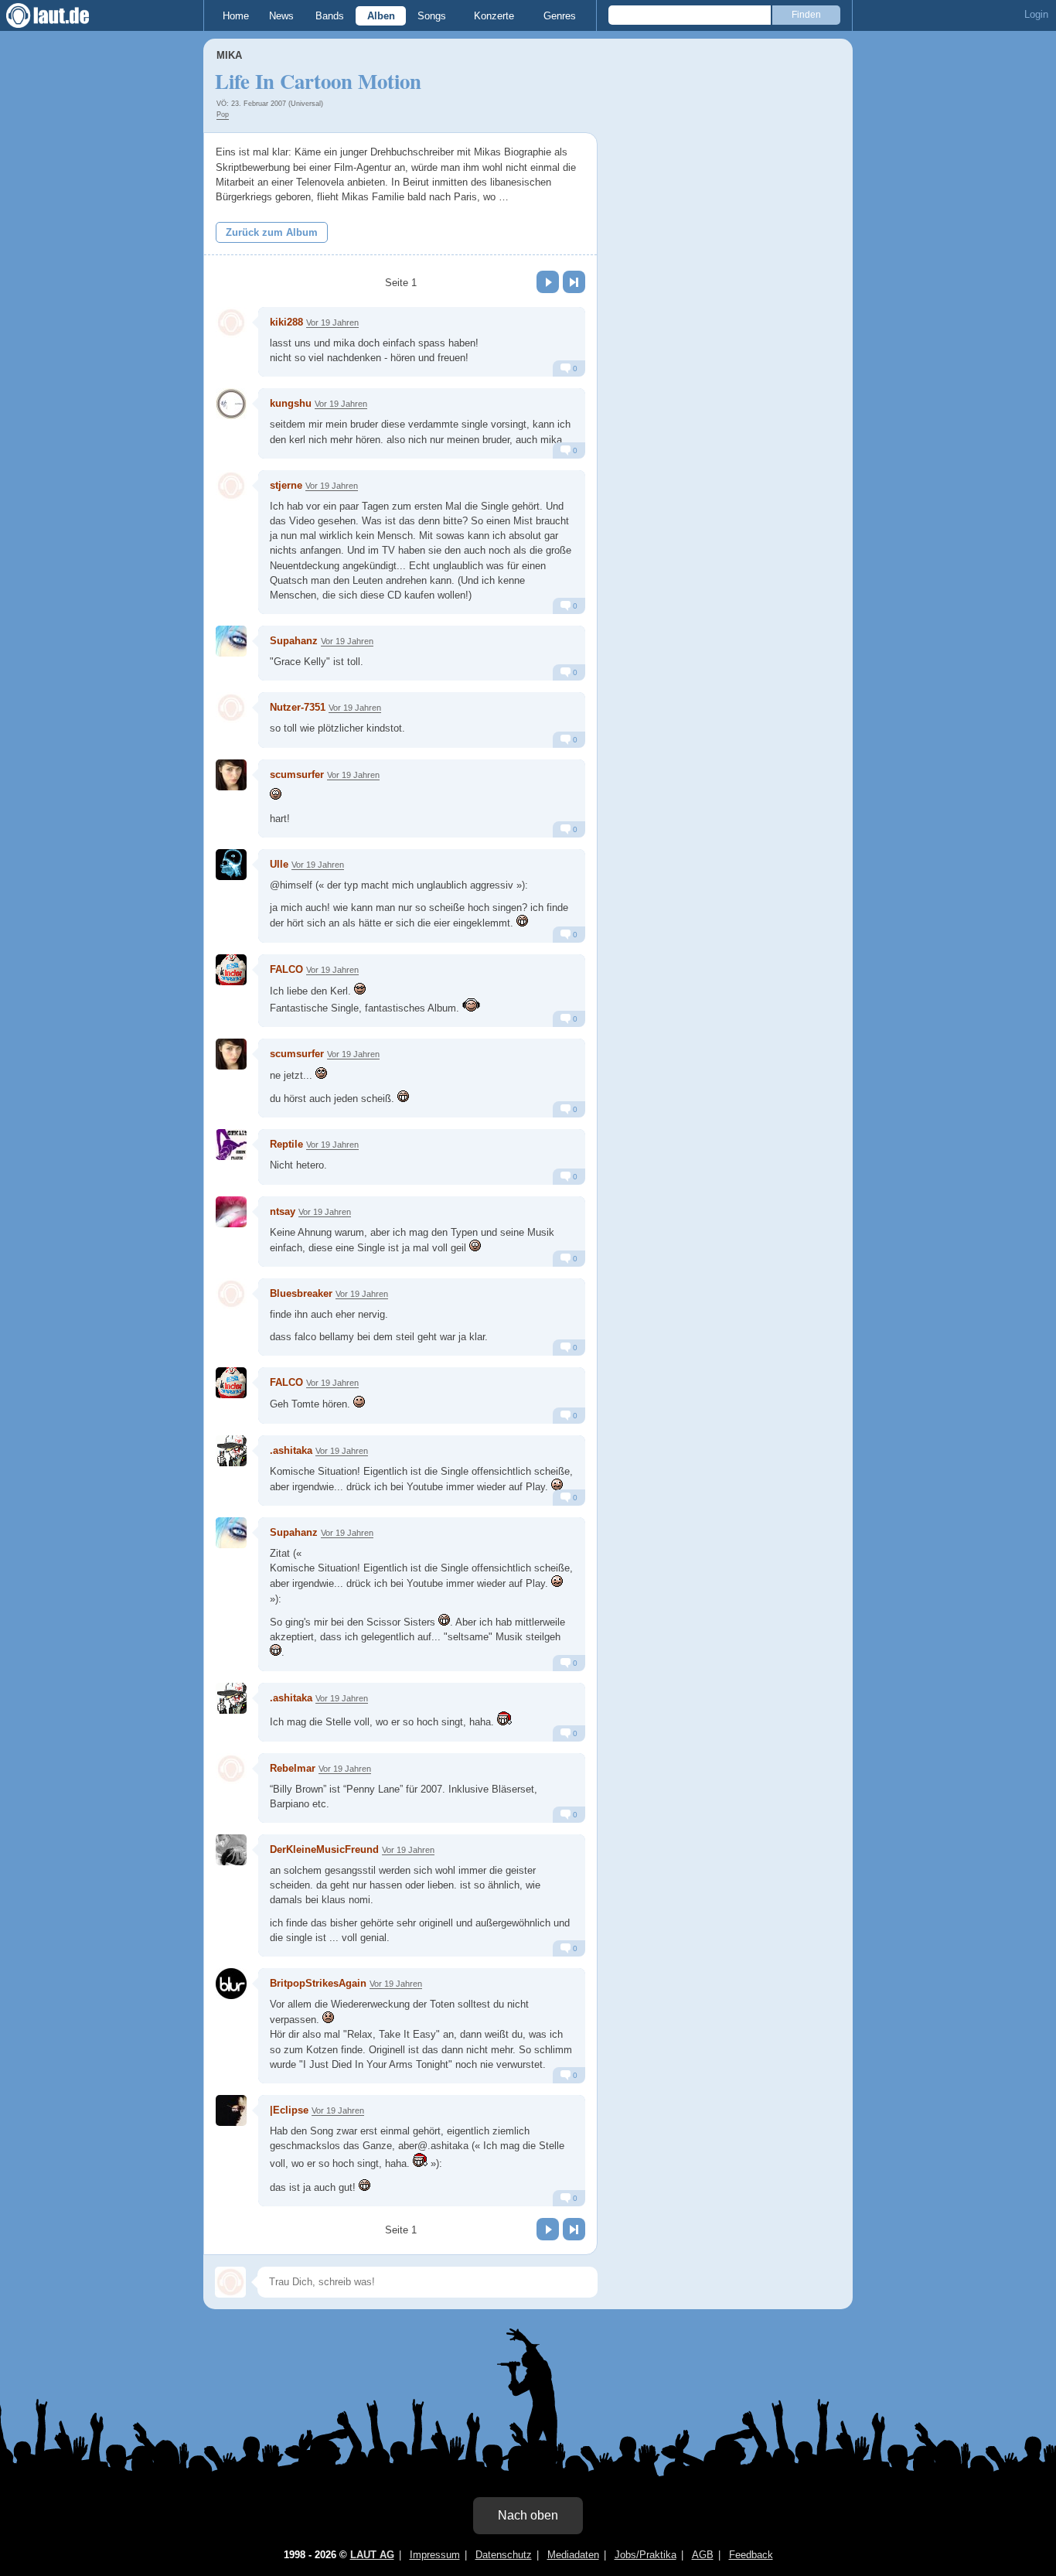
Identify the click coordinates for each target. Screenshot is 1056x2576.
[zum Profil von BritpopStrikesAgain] (231, 1984)
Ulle (279, 864)
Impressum (435, 2555)
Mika (229, 55)
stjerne (286, 485)
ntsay (283, 1211)
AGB (703, 2555)
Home (236, 16)
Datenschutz (504, 2555)
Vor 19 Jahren (332, 322)
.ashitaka (291, 1450)
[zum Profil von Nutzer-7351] (231, 708)
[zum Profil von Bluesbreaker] (231, 1294)
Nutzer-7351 (298, 707)
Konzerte (494, 16)
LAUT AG (372, 2555)
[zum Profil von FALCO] (231, 970)
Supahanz (294, 641)
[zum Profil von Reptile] (231, 1145)
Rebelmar (293, 1768)
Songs (432, 16)
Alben (381, 16)
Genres (560, 16)
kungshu (291, 403)
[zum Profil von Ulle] (231, 865)
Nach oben (528, 2515)
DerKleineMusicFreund (324, 1849)
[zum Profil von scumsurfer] (231, 775)
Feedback (751, 2555)
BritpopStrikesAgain (318, 1983)
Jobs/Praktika (646, 2555)
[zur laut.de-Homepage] (62, 15)
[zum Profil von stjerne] (231, 486)
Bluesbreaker (301, 1293)
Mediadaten (573, 2555)
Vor (548, 282)
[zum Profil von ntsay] (231, 1212)
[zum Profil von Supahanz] (231, 641)
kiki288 (286, 322)
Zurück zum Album (272, 232)
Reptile (286, 1144)
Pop (223, 114)
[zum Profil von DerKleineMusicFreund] (231, 1850)
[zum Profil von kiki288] (231, 322)
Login (1036, 14)
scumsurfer (297, 775)
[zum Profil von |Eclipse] (231, 2110)
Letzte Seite (574, 282)
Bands (330, 16)
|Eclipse (289, 2110)
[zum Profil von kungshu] (231, 404)
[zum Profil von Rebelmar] (231, 1769)
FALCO (286, 969)
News (281, 16)
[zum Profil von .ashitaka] (231, 1451)
